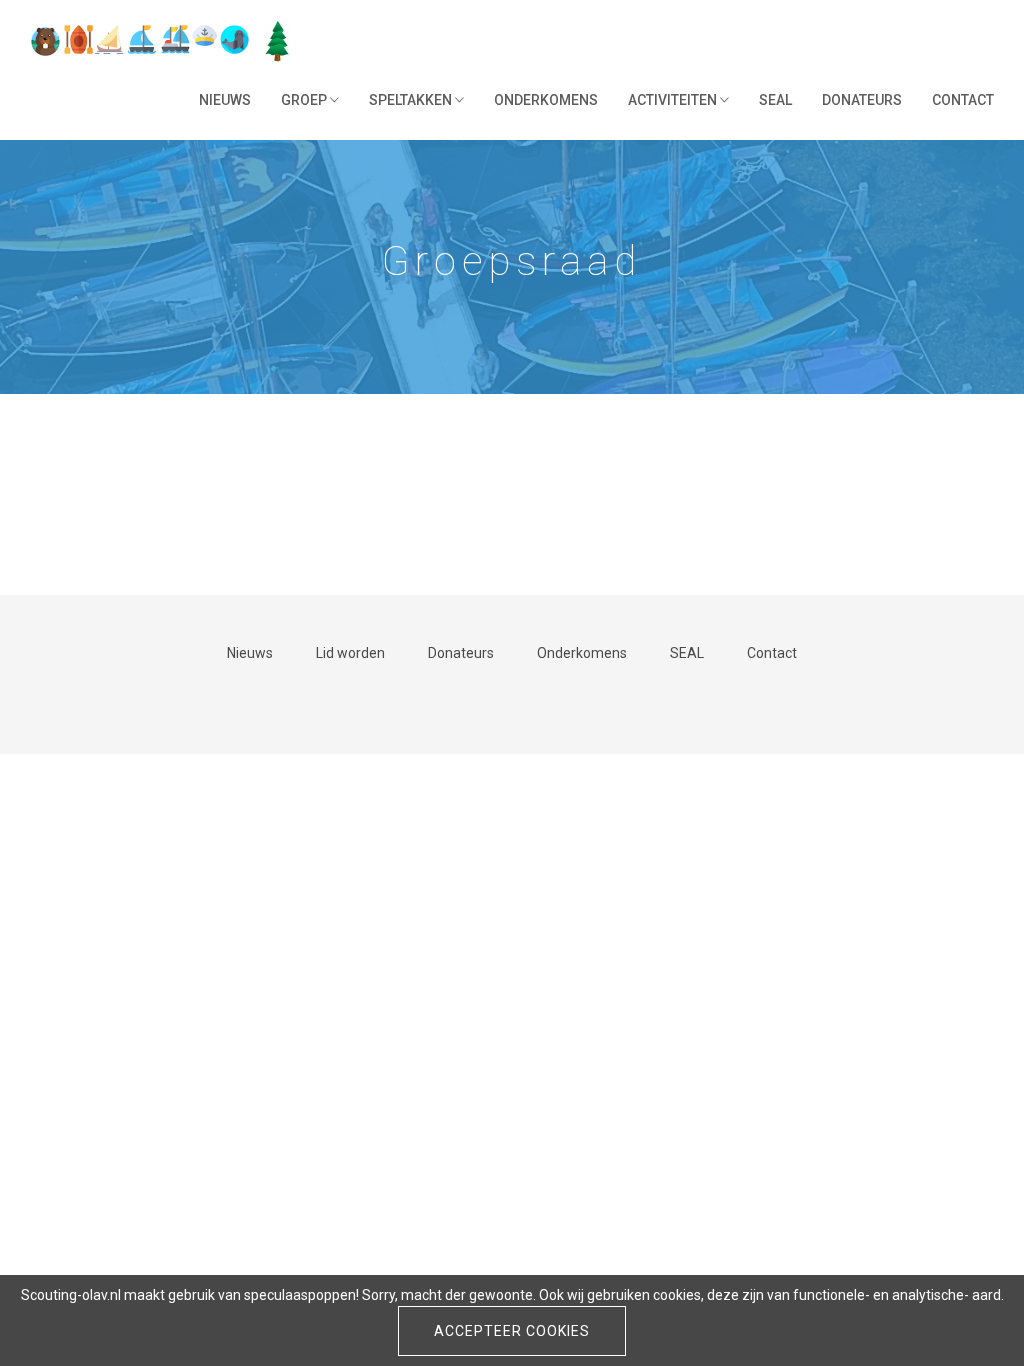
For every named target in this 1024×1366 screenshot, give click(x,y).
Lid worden (350, 653)
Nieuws (225, 100)
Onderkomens (546, 100)
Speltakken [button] (412, 100)
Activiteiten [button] (674, 100)
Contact (963, 100)
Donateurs (862, 100)
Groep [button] (305, 100)
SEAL (775, 100)
